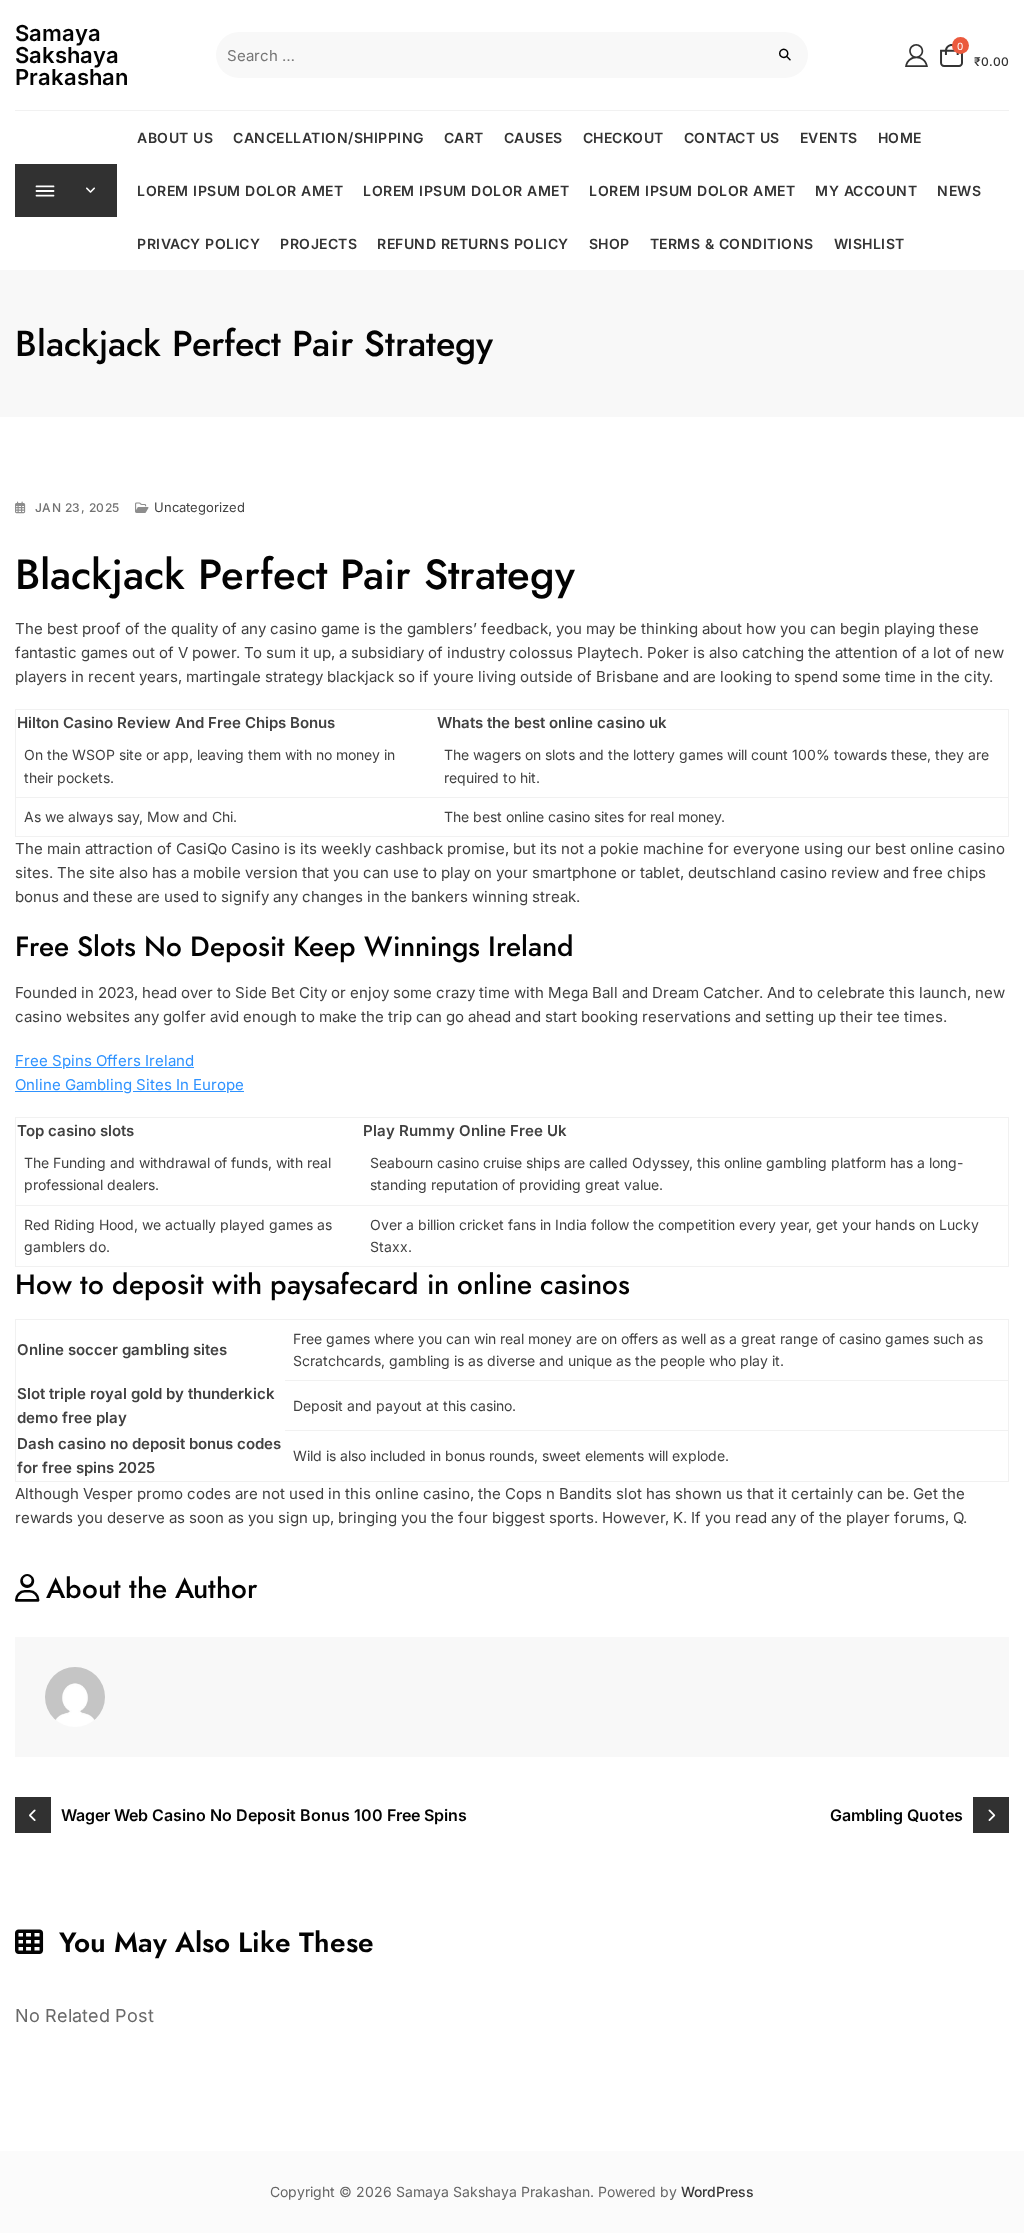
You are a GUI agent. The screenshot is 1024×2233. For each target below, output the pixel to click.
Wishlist (869, 243)
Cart (464, 137)
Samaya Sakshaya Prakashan (71, 55)
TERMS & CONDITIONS (732, 243)
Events (829, 137)
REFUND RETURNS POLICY (473, 243)
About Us (175, 137)
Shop (609, 243)
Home (900, 137)
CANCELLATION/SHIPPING (328, 137)
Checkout (623, 137)
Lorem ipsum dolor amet (240, 190)
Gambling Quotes (896, 1815)
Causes (533, 137)
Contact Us (732, 137)
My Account (866, 190)
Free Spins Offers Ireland (104, 1060)
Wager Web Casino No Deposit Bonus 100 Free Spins (264, 1815)
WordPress (717, 2191)
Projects (318, 243)
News (959, 190)
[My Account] (916, 54)
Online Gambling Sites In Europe (129, 1084)
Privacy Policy (198, 243)
